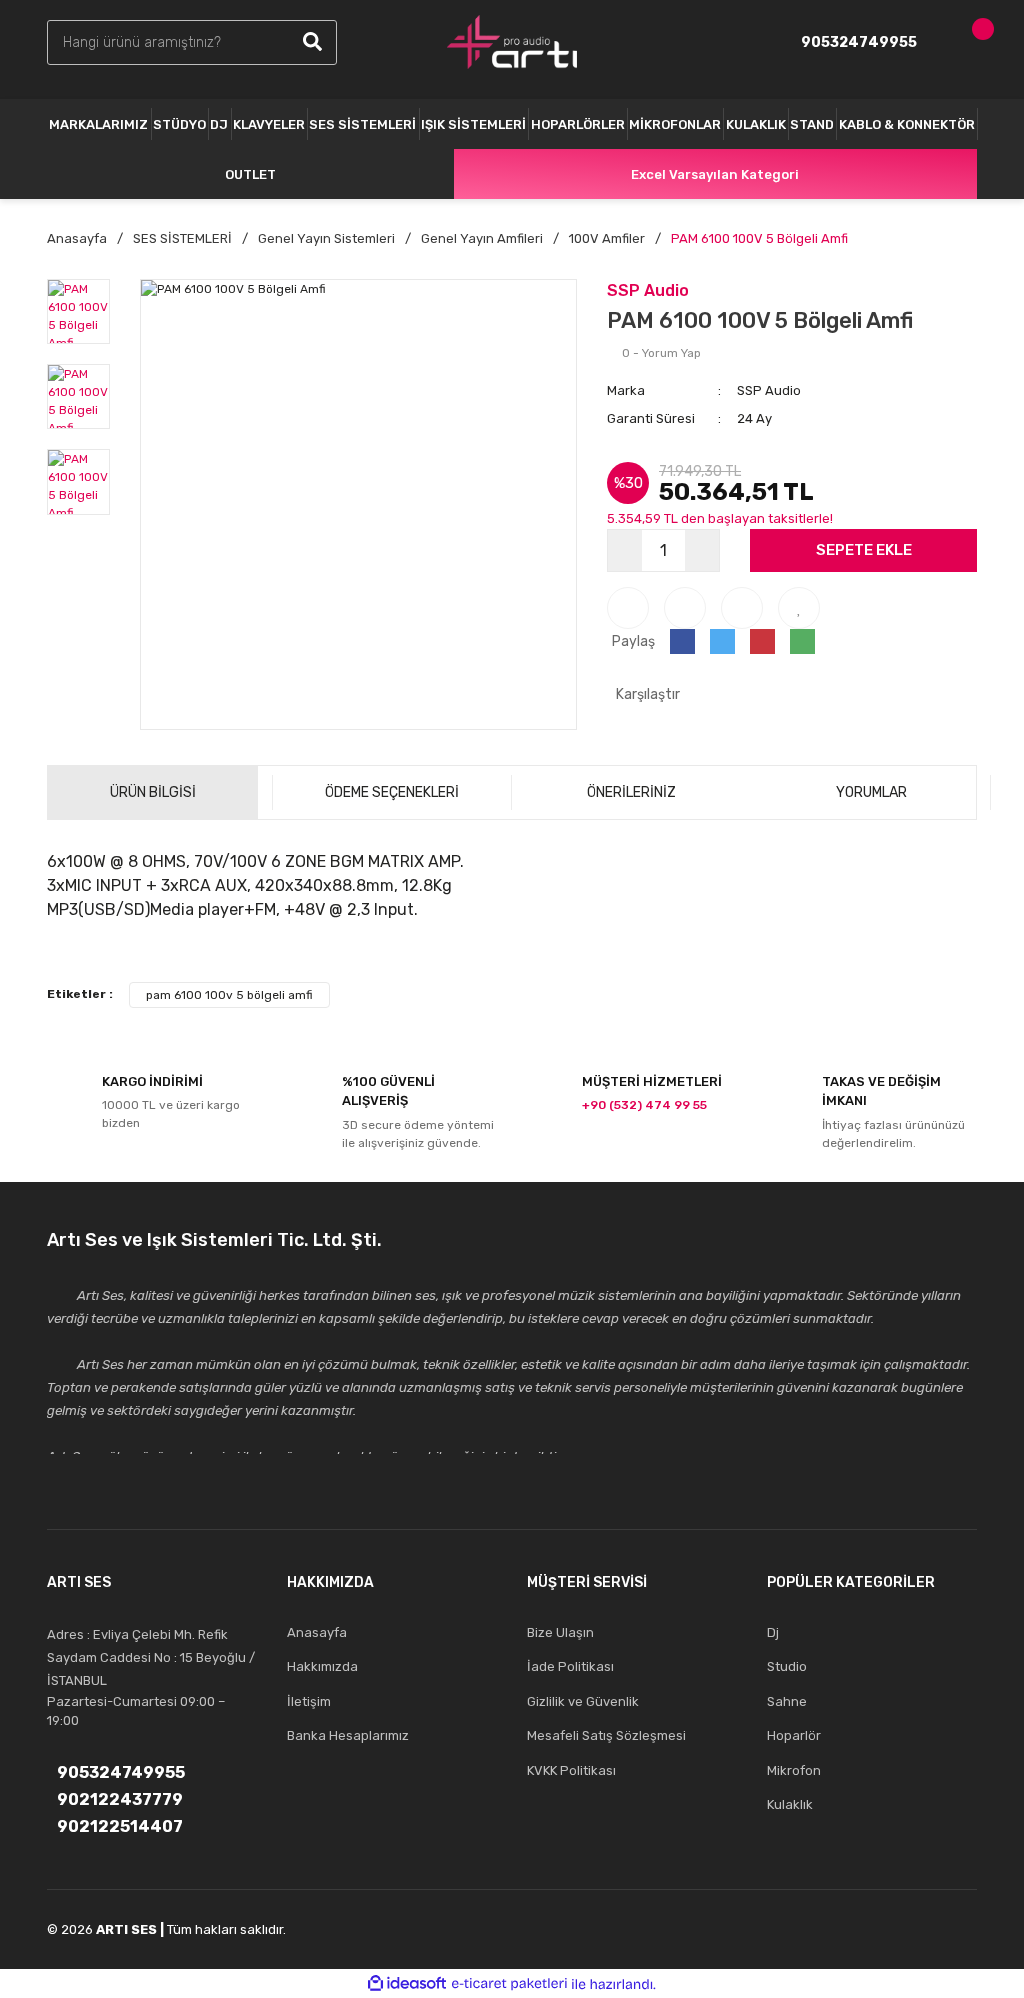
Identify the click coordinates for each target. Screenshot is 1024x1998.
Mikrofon (794, 1770)
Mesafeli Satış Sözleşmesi (606, 1735)
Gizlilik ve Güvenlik (583, 1701)
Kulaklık (790, 1804)
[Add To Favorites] (799, 608)
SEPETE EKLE (864, 550)
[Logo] (512, 42)
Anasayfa (317, 1632)
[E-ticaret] (509, 1984)
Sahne (787, 1701)
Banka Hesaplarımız (348, 1735)
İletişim (309, 1701)
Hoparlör (794, 1735)
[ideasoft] (407, 1984)
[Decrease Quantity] (625, 550)
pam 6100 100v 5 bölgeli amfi (229, 995)
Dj (773, 1632)
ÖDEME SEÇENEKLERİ (392, 792)
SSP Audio (648, 290)
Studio (787, 1666)
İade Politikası (570, 1666)
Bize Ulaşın (560, 1632)
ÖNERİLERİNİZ (631, 792)
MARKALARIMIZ (98, 124)
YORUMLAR (871, 792)
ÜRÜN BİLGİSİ (153, 792)
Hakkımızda (322, 1666)
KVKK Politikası (571, 1770)
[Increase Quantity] (702, 550)
